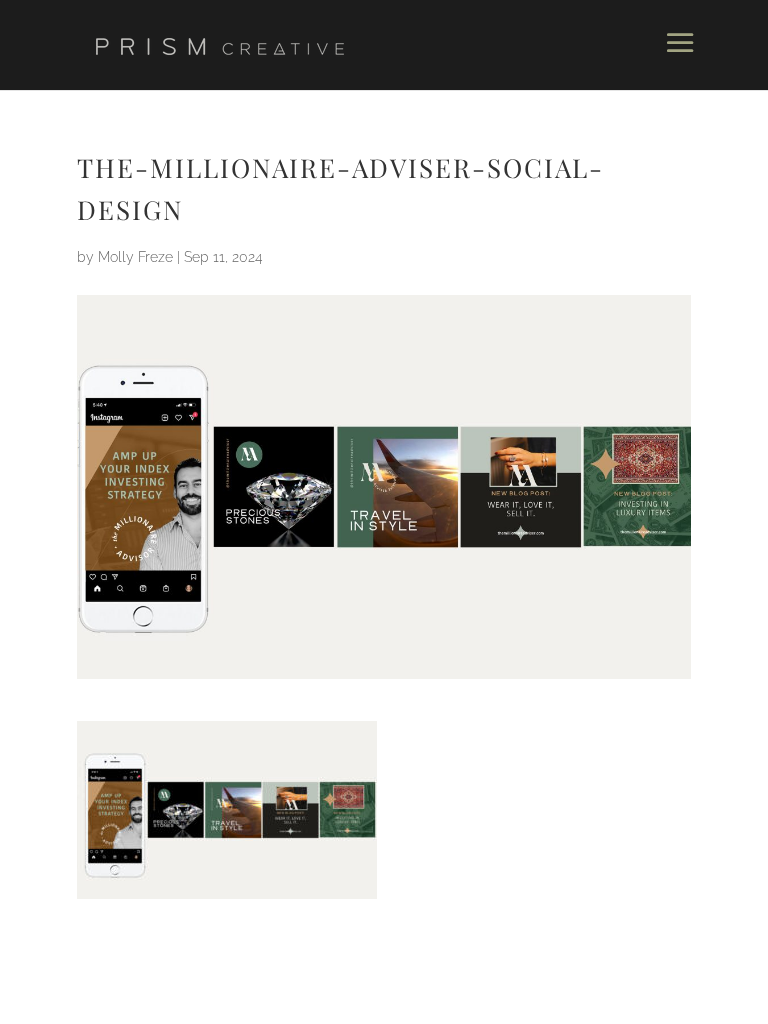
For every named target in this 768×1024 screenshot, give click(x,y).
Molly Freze (135, 257)
